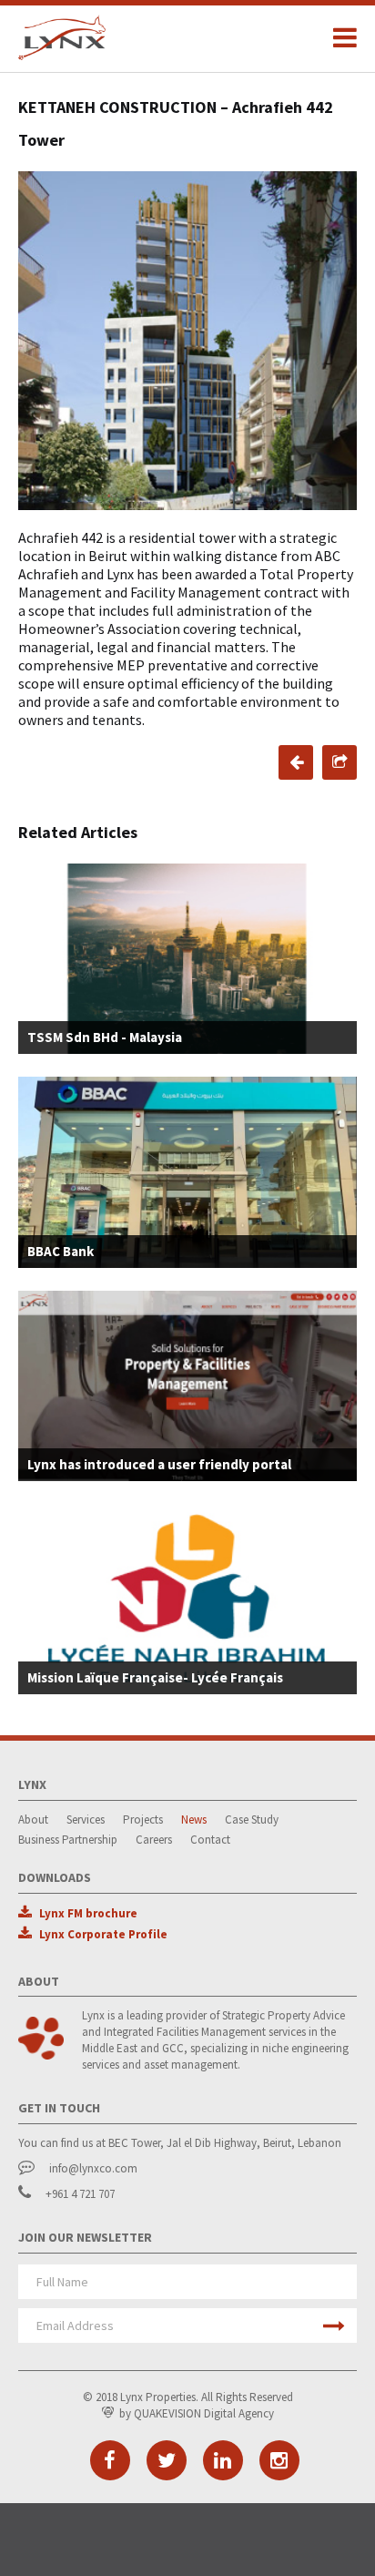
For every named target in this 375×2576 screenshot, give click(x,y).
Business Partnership (68, 1840)
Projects (143, 1820)
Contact (210, 1840)
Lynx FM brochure (88, 1913)
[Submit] (334, 2326)
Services (86, 1820)
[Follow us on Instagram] (279, 2460)
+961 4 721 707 (80, 2194)
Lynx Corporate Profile (103, 1934)
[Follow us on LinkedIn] (223, 2460)
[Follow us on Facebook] (110, 2460)
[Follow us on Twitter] (167, 2460)
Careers (154, 1840)
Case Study (252, 1820)
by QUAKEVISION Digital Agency (197, 2413)
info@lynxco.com (93, 2168)
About (33, 1820)
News (194, 1820)
